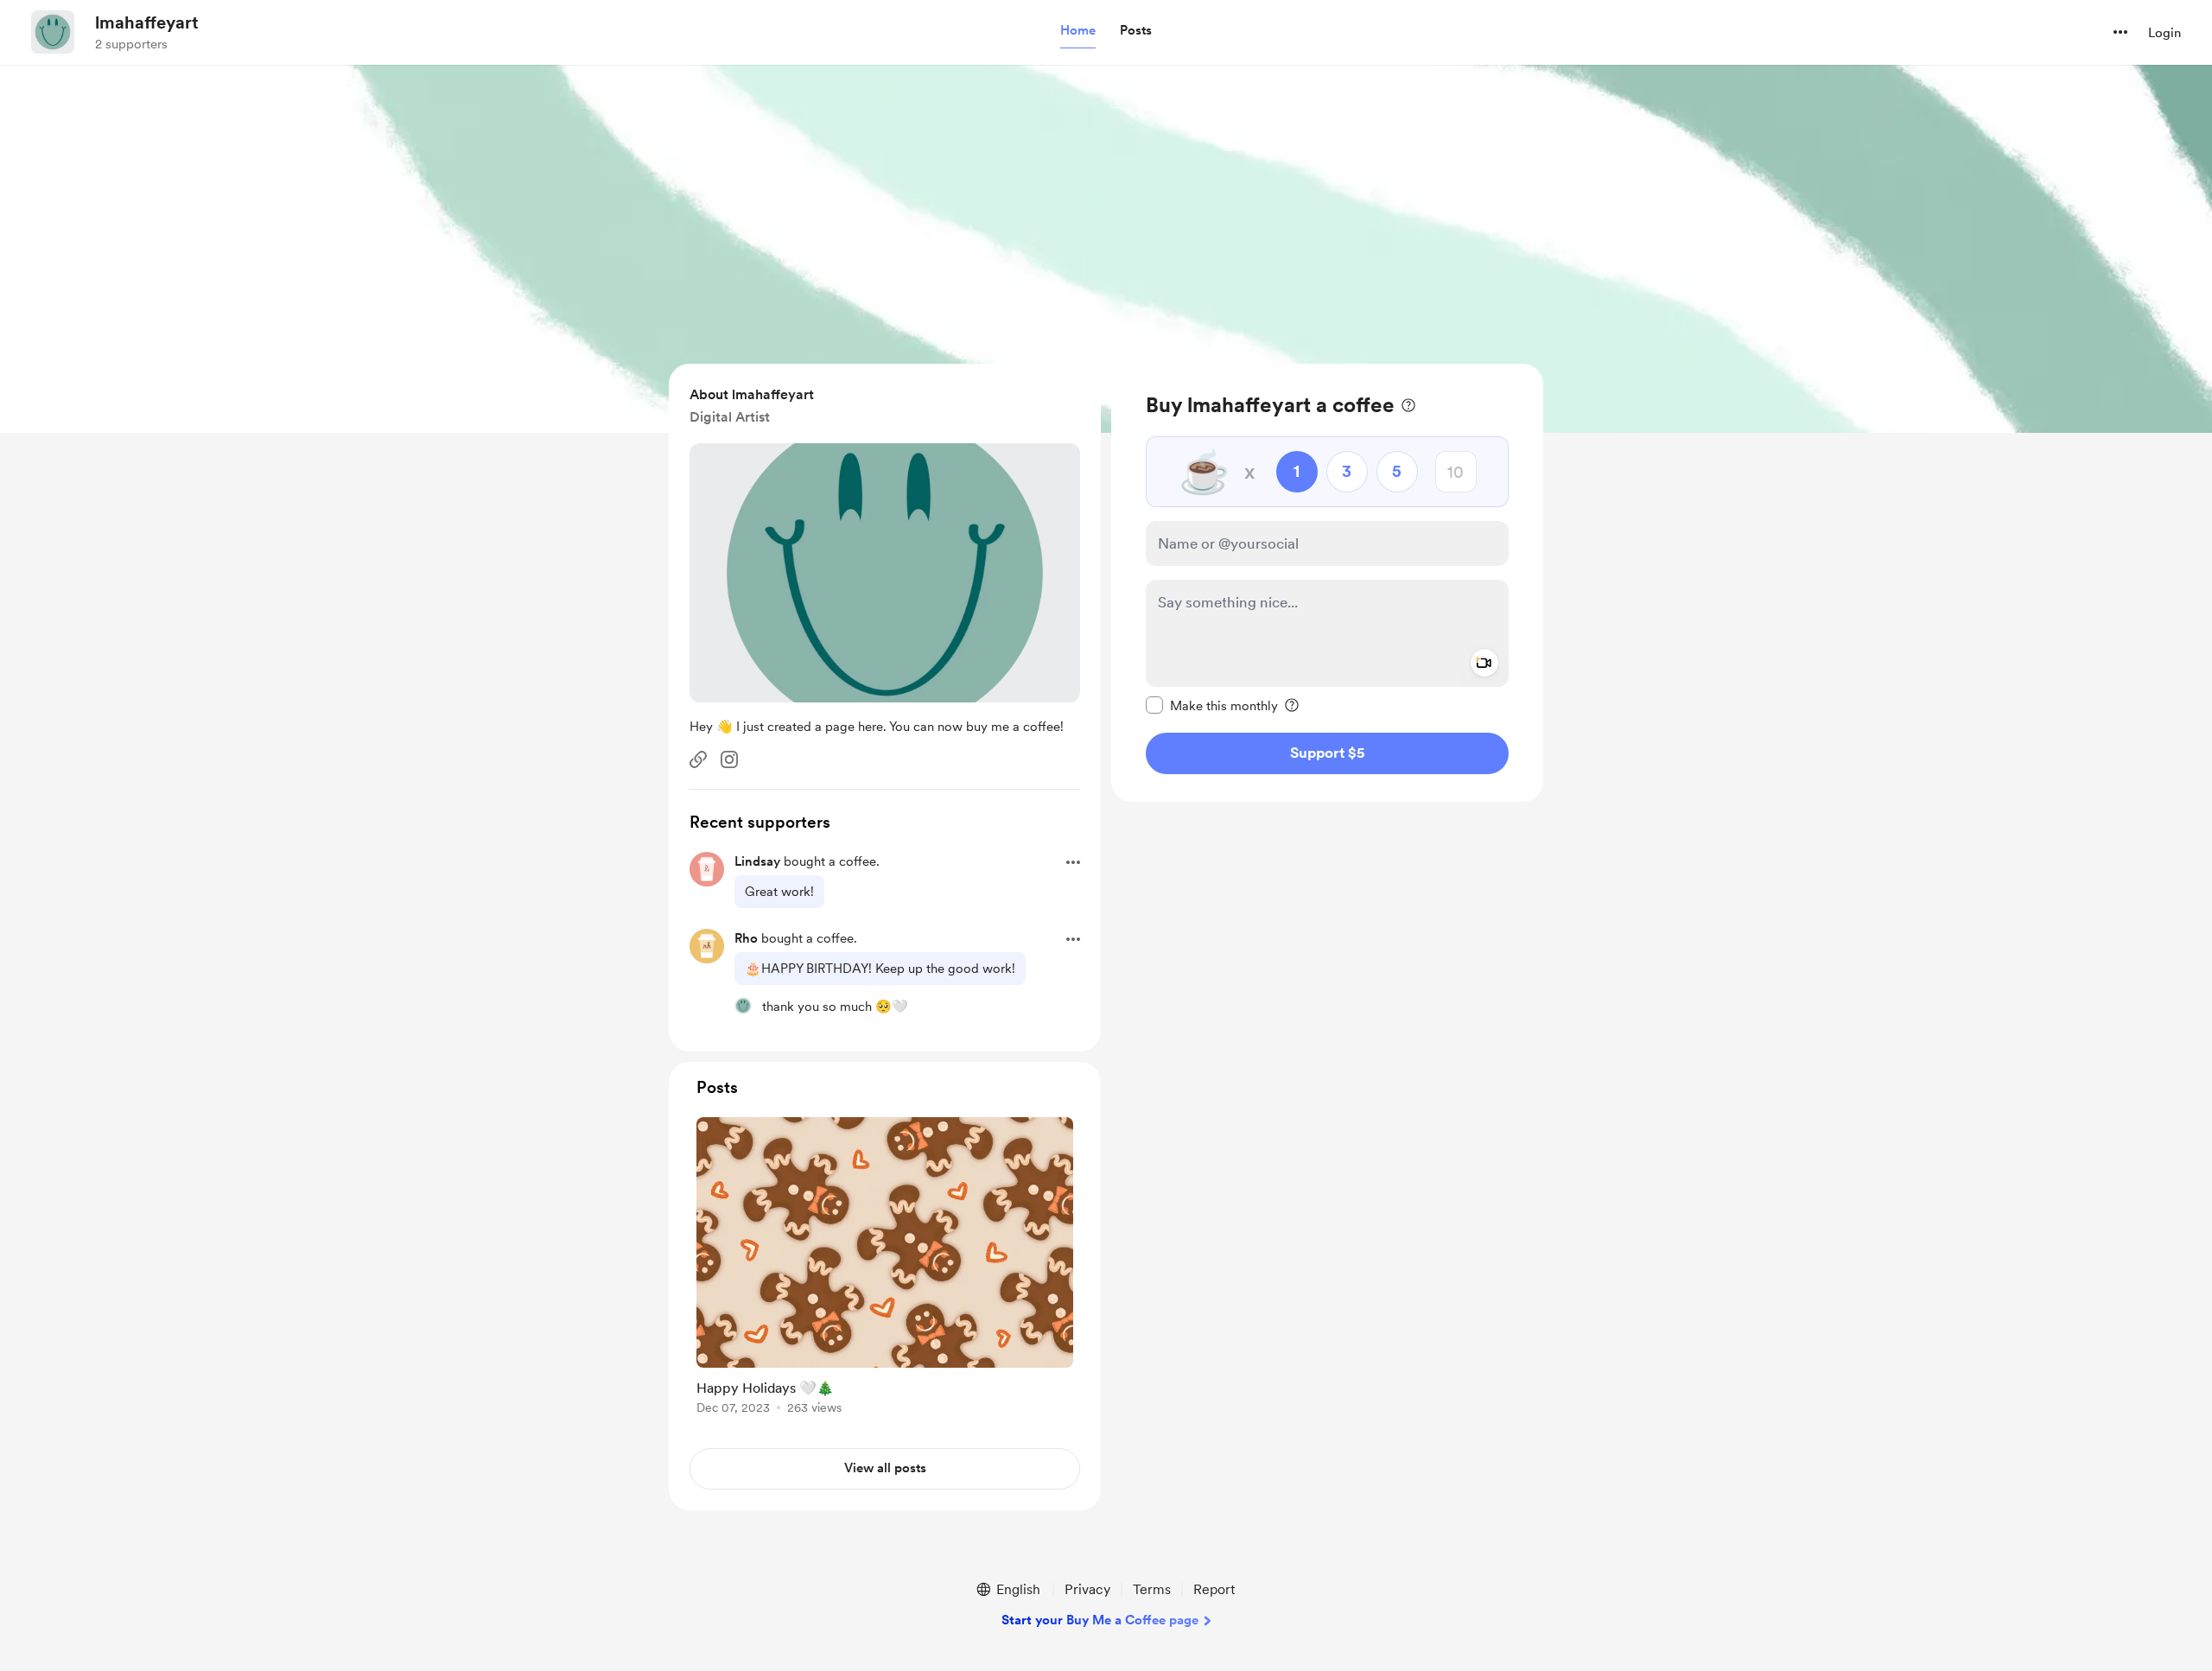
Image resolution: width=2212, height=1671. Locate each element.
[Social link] (698, 759)
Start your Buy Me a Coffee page (1100, 1620)
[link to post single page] (885, 1269)
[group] (885, 1269)
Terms (1152, 1589)
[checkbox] (1212, 705)
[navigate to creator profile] (53, 32)
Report (1214, 1589)
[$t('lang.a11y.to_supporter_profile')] (743, 1006)
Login (2164, 33)
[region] (1327, 583)
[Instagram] (729, 759)
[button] (1078, 31)
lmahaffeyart (147, 22)
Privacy (1087, 1589)
